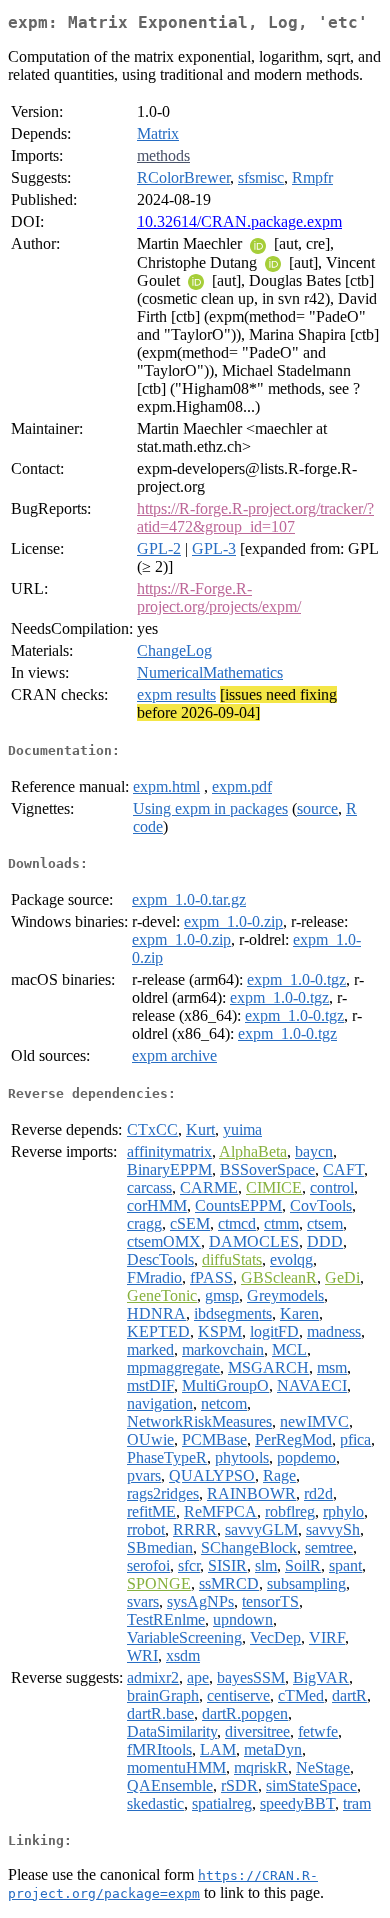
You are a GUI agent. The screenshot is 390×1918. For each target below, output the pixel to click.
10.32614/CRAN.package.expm (239, 221)
